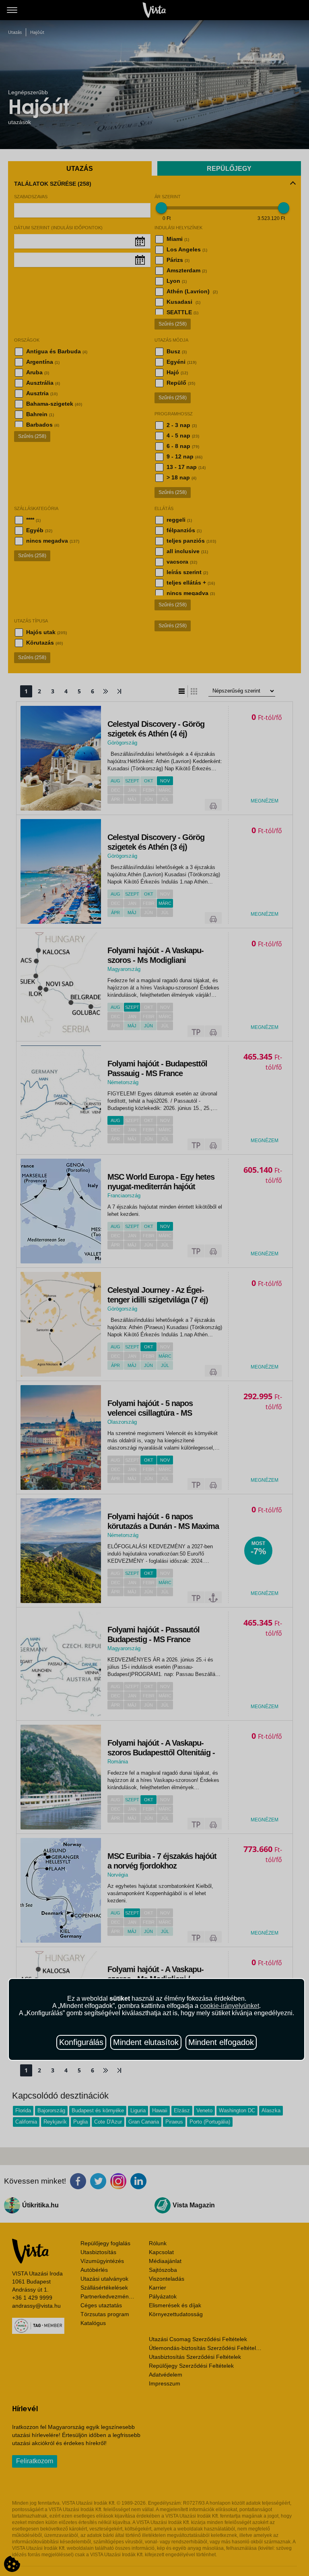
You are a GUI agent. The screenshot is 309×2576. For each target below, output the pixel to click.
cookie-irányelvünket (230, 2006)
